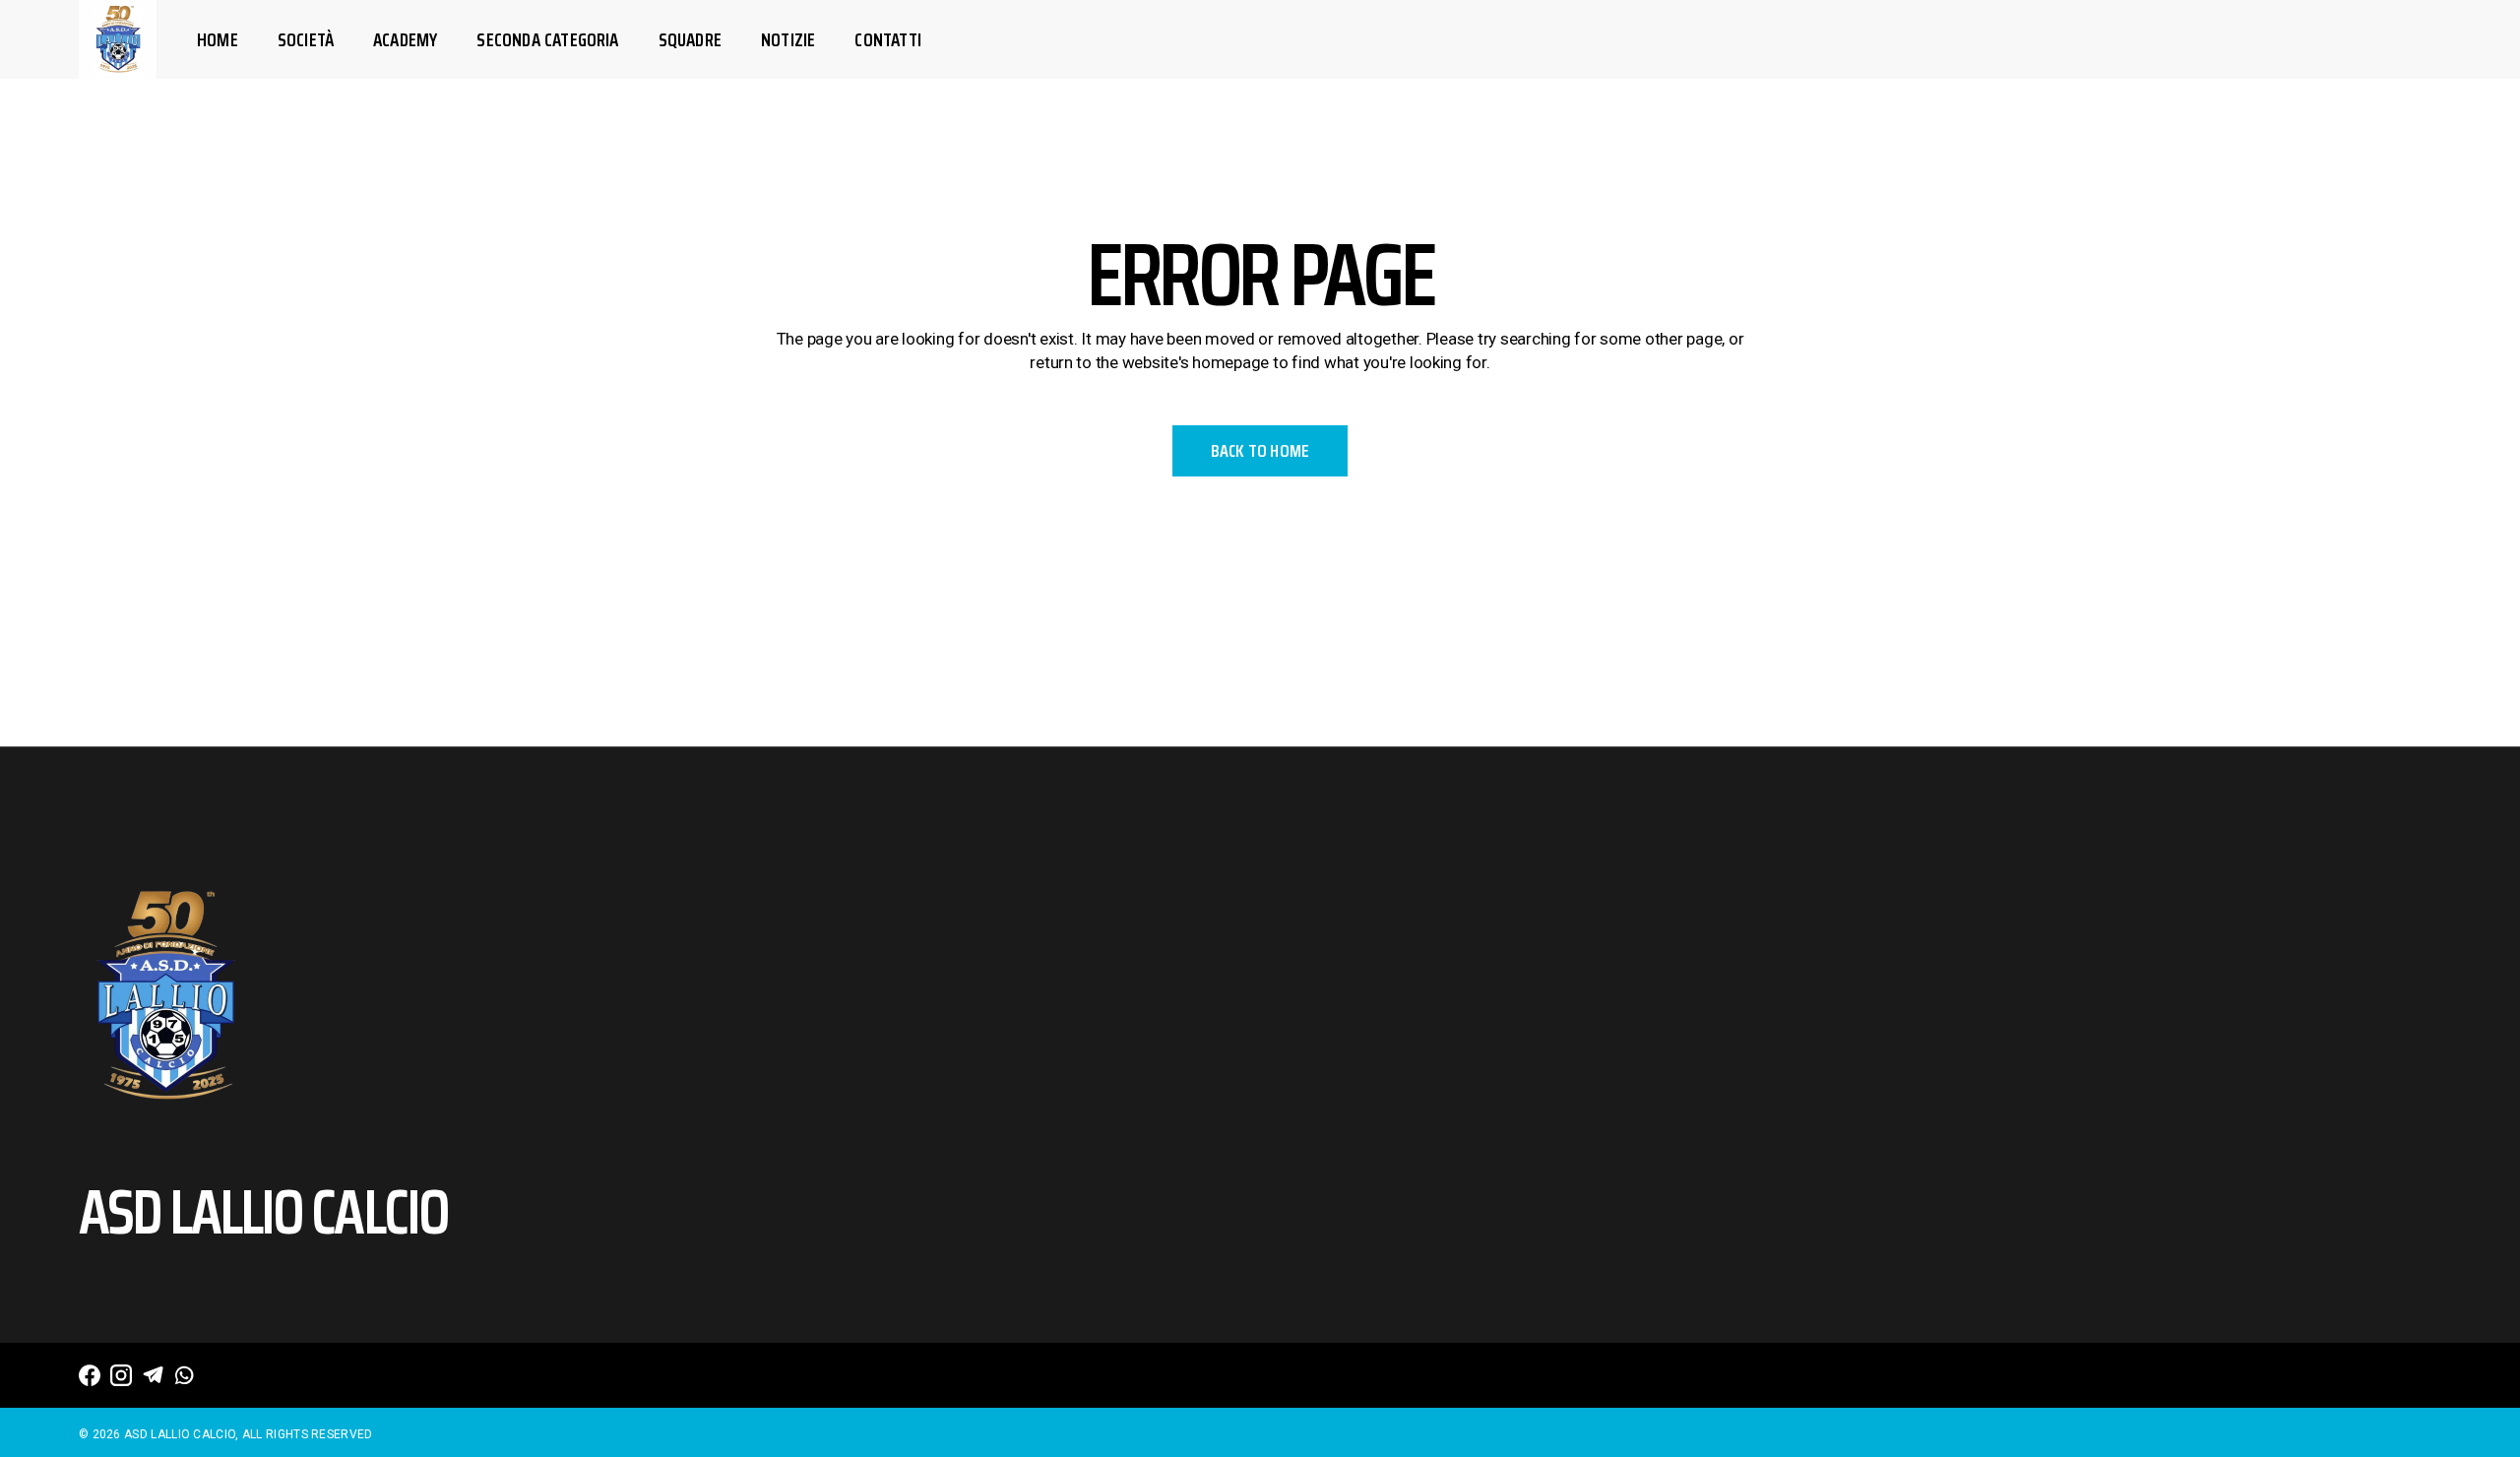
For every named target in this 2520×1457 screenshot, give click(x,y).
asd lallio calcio (180, 1434)
